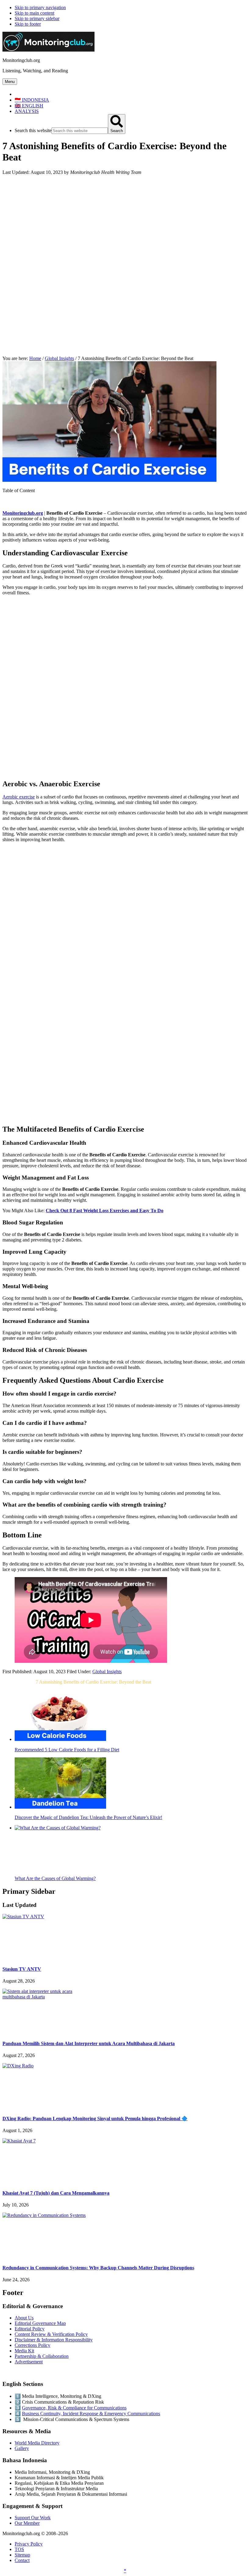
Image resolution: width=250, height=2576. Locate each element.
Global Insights (107, 1672)
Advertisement (29, 2362)
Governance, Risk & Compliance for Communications (74, 2408)
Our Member (27, 2523)
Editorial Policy (30, 2329)
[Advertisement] (125, 223)
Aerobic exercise (19, 797)
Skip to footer (28, 24)
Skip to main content (34, 13)
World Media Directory (37, 2443)
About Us (24, 2318)
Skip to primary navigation (40, 7)
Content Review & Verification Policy (51, 2334)
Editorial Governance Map (40, 2323)
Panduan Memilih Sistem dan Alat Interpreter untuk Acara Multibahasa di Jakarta (89, 2043)
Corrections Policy (32, 2345)
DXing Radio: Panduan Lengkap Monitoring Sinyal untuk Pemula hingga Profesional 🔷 (95, 2118)
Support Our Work (33, 2518)
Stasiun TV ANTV (22, 1969)
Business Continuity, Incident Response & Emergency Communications (91, 2414)
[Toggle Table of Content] (7, 503)
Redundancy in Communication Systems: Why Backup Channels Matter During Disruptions (98, 2268)
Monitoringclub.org (23, 513)
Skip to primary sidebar (37, 18)
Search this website (33, 130)
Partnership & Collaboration (42, 2356)
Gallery (22, 2448)
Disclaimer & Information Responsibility (54, 2340)
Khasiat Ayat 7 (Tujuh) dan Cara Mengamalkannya (56, 2193)
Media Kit (24, 2351)
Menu (10, 82)
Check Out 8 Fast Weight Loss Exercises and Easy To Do (105, 1211)
